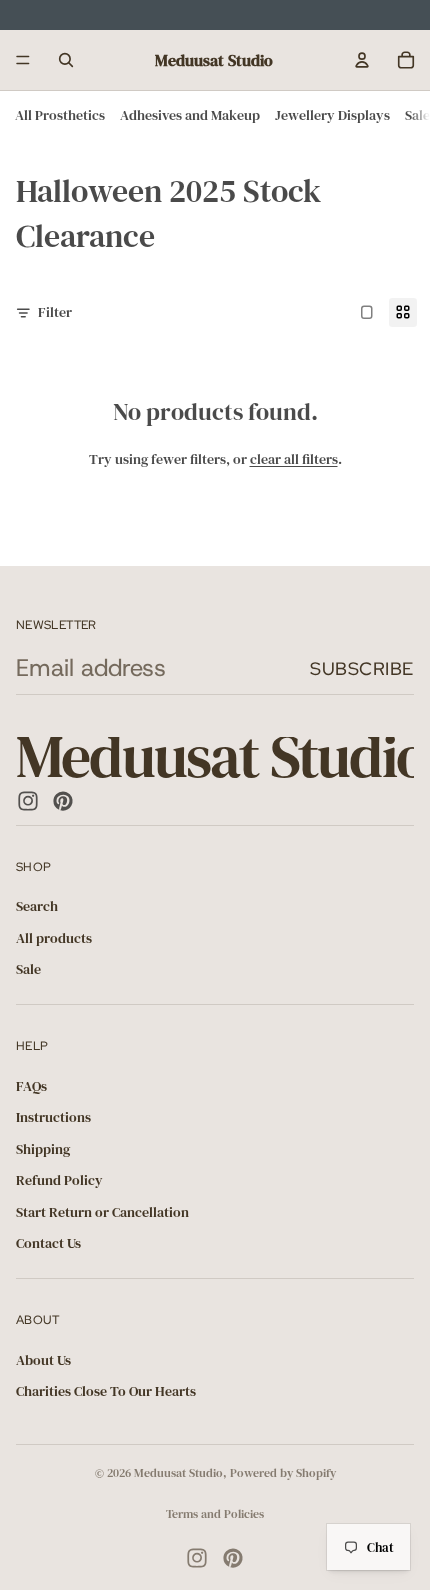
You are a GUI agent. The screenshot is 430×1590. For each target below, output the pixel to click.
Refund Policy (59, 1181)
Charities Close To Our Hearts (106, 1392)
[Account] (362, 60)
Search (37, 907)
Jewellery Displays (332, 115)
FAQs (31, 1086)
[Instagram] (28, 801)
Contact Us (48, 1244)
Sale (417, 115)
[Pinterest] (63, 801)
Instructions (53, 1118)
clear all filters (294, 459)
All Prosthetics (60, 115)
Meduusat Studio (178, 1473)
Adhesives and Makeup (190, 115)
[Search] (66, 60)
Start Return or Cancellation (102, 1212)
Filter (55, 312)
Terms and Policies (215, 1514)
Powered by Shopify (283, 1473)
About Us (43, 1360)
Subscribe (362, 668)
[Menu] (23, 60)
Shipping (43, 1149)
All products (54, 938)
